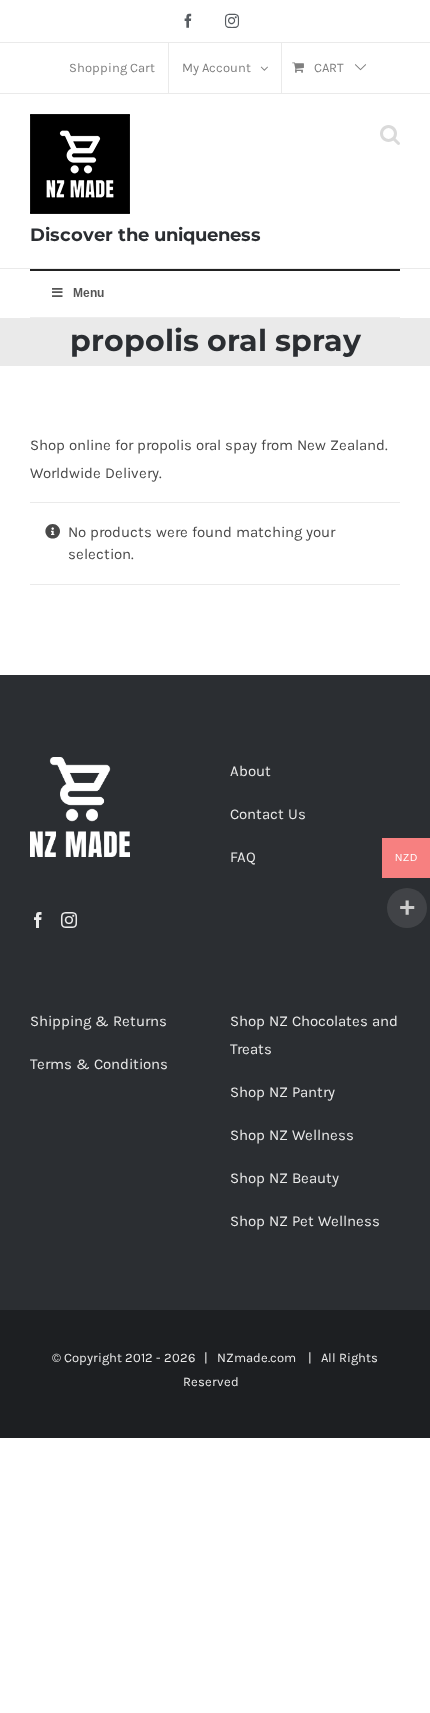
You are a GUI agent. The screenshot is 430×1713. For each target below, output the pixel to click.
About (250, 771)
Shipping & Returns (98, 1021)
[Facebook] (38, 920)
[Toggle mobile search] (390, 134)
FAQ (243, 857)
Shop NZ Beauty (284, 1178)
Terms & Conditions (99, 1064)
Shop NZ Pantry (282, 1092)
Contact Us (268, 814)
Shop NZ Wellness (292, 1135)
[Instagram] (69, 920)
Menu (88, 293)
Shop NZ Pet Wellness (305, 1221)
